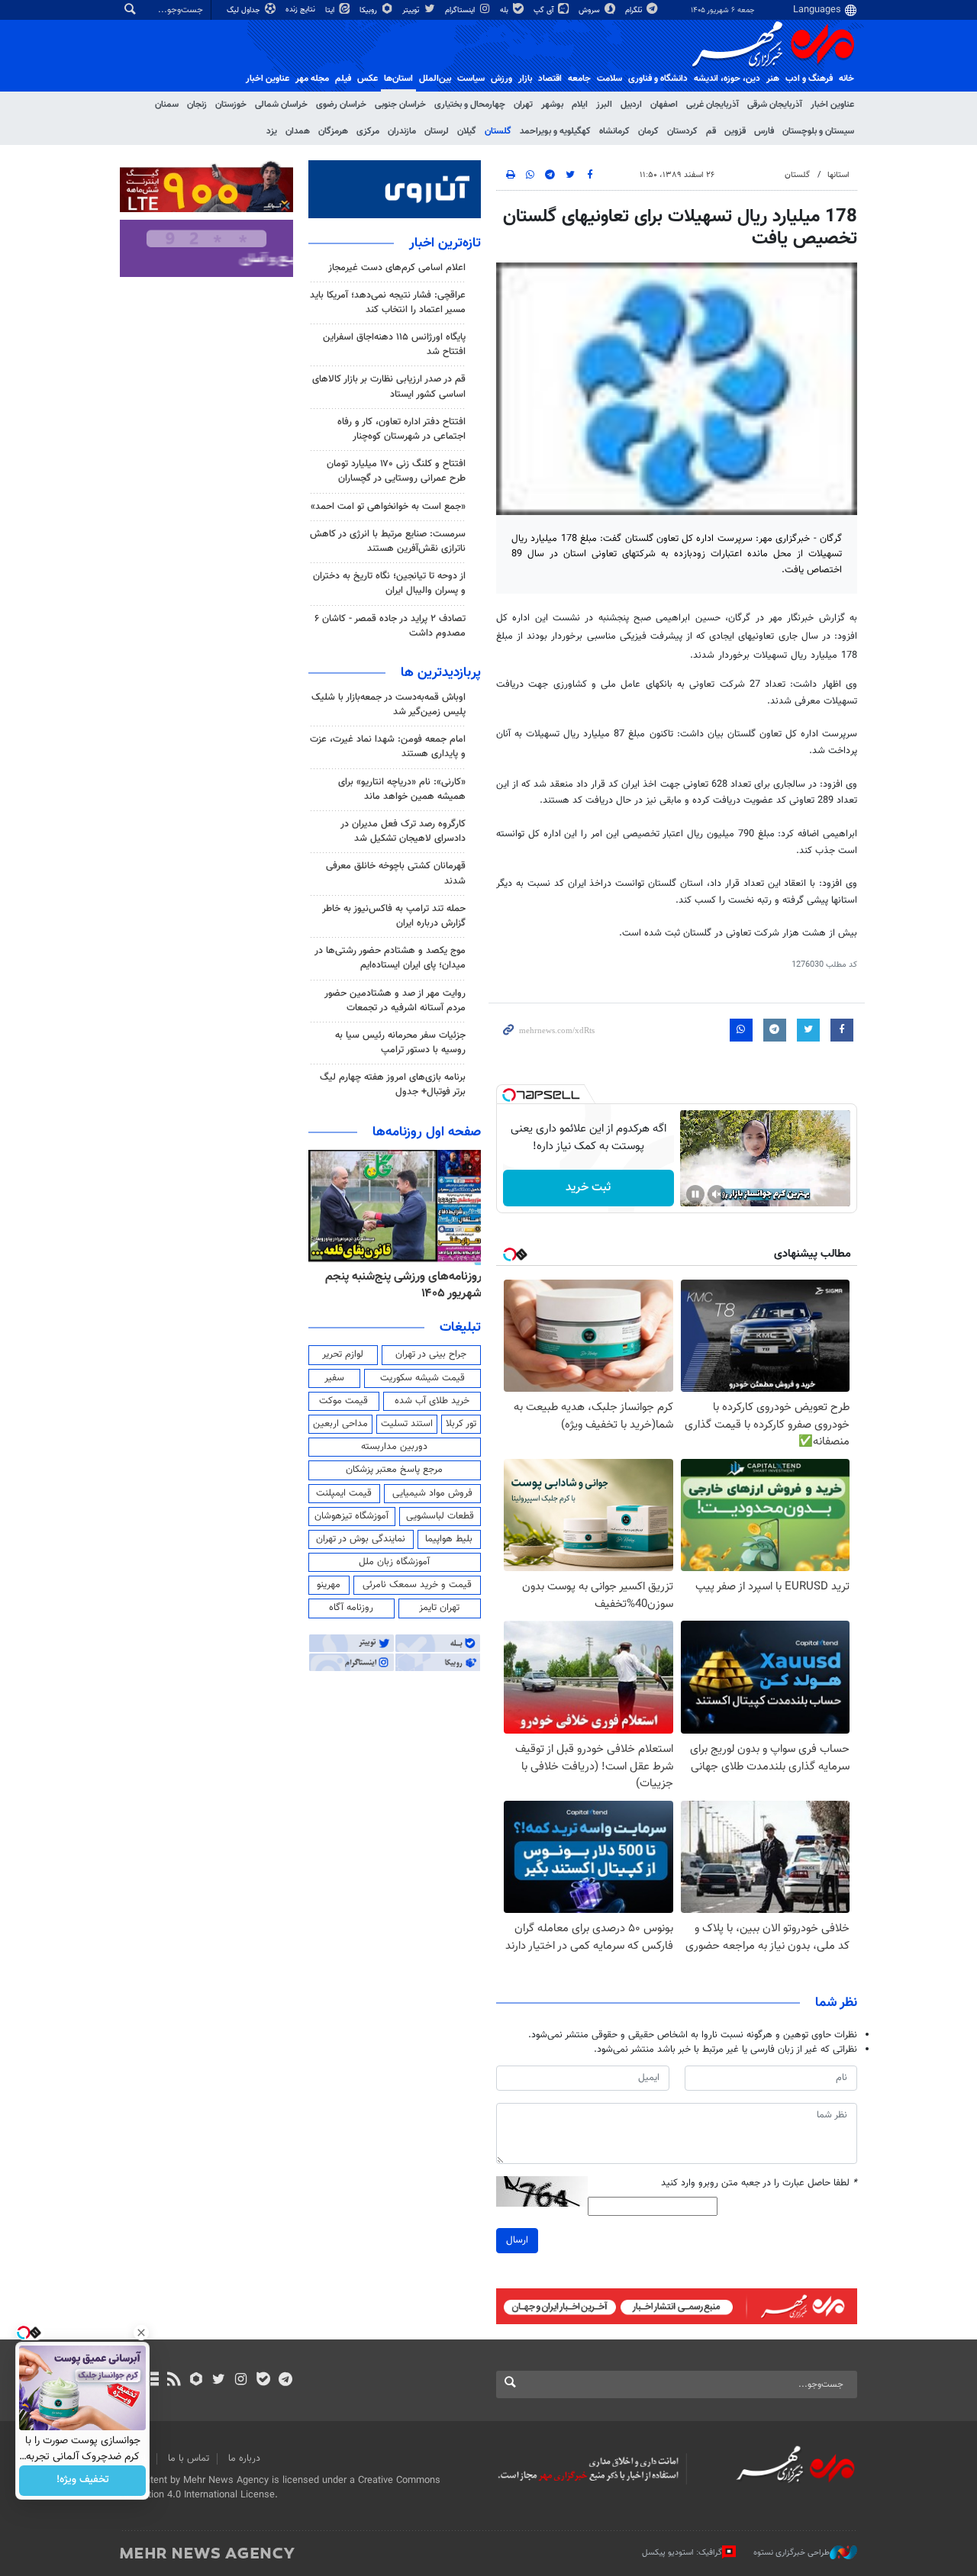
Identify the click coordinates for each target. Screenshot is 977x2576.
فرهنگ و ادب (809, 79)
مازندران (402, 131)
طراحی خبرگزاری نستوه (792, 2553)
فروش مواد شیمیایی (432, 1493)
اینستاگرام (461, 10)
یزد (272, 131)
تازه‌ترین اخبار (445, 243)
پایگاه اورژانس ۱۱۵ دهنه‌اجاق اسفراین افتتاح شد (394, 345)
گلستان (498, 131)
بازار (525, 79)
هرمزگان (333, 131)
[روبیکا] (197, 2381)
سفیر (334, 1378)
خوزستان (231, 105)
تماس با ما (189, 2458)
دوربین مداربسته (394, 1447)
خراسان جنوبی (400, 105)
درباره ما (244, 2458)
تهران (523, 105)
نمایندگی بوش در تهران (361, 1539)
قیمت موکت (343, 1401)
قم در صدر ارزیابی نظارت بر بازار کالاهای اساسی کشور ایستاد (389, 386)
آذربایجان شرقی (775, 105)
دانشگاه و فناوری (658, 79)
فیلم (343, 79)
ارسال (517, 2240)
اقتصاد (550, 79)
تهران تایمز (439, 1608)
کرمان (648, 131)
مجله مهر (312, 79)
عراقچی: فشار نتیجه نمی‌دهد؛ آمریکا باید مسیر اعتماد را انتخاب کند (388, 303)
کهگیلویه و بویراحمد (555, 131)
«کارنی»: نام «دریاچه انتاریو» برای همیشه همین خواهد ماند (402, 789)
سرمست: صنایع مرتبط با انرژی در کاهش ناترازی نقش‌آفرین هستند (388, 541)
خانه (846, 79)
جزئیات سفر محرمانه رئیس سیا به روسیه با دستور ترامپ (400, 1043)
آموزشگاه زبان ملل (394, 1562)
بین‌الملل (435, 79)
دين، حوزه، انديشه (727, 79)
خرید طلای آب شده (432, 1401)
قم (711, 131)
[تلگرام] (285, 2381)
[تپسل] (509, 1095)
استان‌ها (398, 79)
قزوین (735, 131)
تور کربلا (461, 1424)
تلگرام (635, 10)
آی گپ (545, 10)
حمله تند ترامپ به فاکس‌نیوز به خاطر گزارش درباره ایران (394, 916)
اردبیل (631, 105)
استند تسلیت (407, 1424)
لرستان (437, 131)
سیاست (471, 79)
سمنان (167, 105)
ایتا (331, 10)
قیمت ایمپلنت (344, 1493)
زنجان (197, 105)
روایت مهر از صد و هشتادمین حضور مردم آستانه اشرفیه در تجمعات (395, 1001)
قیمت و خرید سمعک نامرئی (417, 1585)
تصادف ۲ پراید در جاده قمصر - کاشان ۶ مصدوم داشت (390, 626)
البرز (604, 105)
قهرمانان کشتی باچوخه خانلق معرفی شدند (396, 873)
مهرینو (329, 1585)
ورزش (501, 79)
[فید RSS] (174, 2381)
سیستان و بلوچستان (818, 131)
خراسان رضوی (341, 105)
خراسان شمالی (281, 105)
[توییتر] (219, 2381)
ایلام (580, 105)
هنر (773, 79)
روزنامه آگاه (351, 1608)
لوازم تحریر (343, 1354)
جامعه (579, 79)
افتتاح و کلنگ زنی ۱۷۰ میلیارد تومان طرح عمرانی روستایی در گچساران (396, 471)
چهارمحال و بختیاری (470, 105)
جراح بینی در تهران (431, 1354)
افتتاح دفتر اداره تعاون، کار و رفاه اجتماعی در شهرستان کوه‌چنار (401, 429)
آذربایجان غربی (713, 105)
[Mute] (717, 1194)
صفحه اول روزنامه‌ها (427, 1132)
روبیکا (369, 10)
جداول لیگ (245, 10)
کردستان (682, 131)
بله (505, 10)
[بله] (263, 2381)
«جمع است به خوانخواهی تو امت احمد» (388, 507)
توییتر (412, 10)
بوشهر (552, 105)
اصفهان (664, 105)
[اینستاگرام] (241, 2381)
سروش (590, 10)
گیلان (467, 131)
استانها (838, 175)
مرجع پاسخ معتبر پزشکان (394, 1470)
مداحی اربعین (340, 1424)
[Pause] (695, 1194)
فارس (764, 131)
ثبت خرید (588, 1188)
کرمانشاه (614, 131)
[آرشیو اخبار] (152, 2381)
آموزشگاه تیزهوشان (351, 1516)
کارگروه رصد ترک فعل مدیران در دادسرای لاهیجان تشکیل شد (403, 831)
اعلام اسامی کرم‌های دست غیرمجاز (397, 268)
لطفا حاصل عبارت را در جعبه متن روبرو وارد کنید (759, 2183)
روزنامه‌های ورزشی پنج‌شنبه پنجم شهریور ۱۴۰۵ (403, 1285)
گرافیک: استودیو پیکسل (682, 2553)
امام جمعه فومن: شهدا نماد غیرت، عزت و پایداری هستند (388, 747)
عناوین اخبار (832, 105)
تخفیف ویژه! (83, 2481)
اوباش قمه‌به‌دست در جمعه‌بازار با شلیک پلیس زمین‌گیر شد (389, 705)
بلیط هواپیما (449, 1539)
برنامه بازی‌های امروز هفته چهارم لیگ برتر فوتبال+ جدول (393, 1085)
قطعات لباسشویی (440, 1516)
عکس (368, 79)
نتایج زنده (301, 10)
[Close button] (141, 2333)
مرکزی (368, 131)
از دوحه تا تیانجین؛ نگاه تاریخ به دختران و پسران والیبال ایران (389, 583)
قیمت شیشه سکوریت (422, 1378)
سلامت (609, 79)
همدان (298, 131)
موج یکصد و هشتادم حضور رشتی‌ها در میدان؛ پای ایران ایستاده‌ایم (390, 958)
